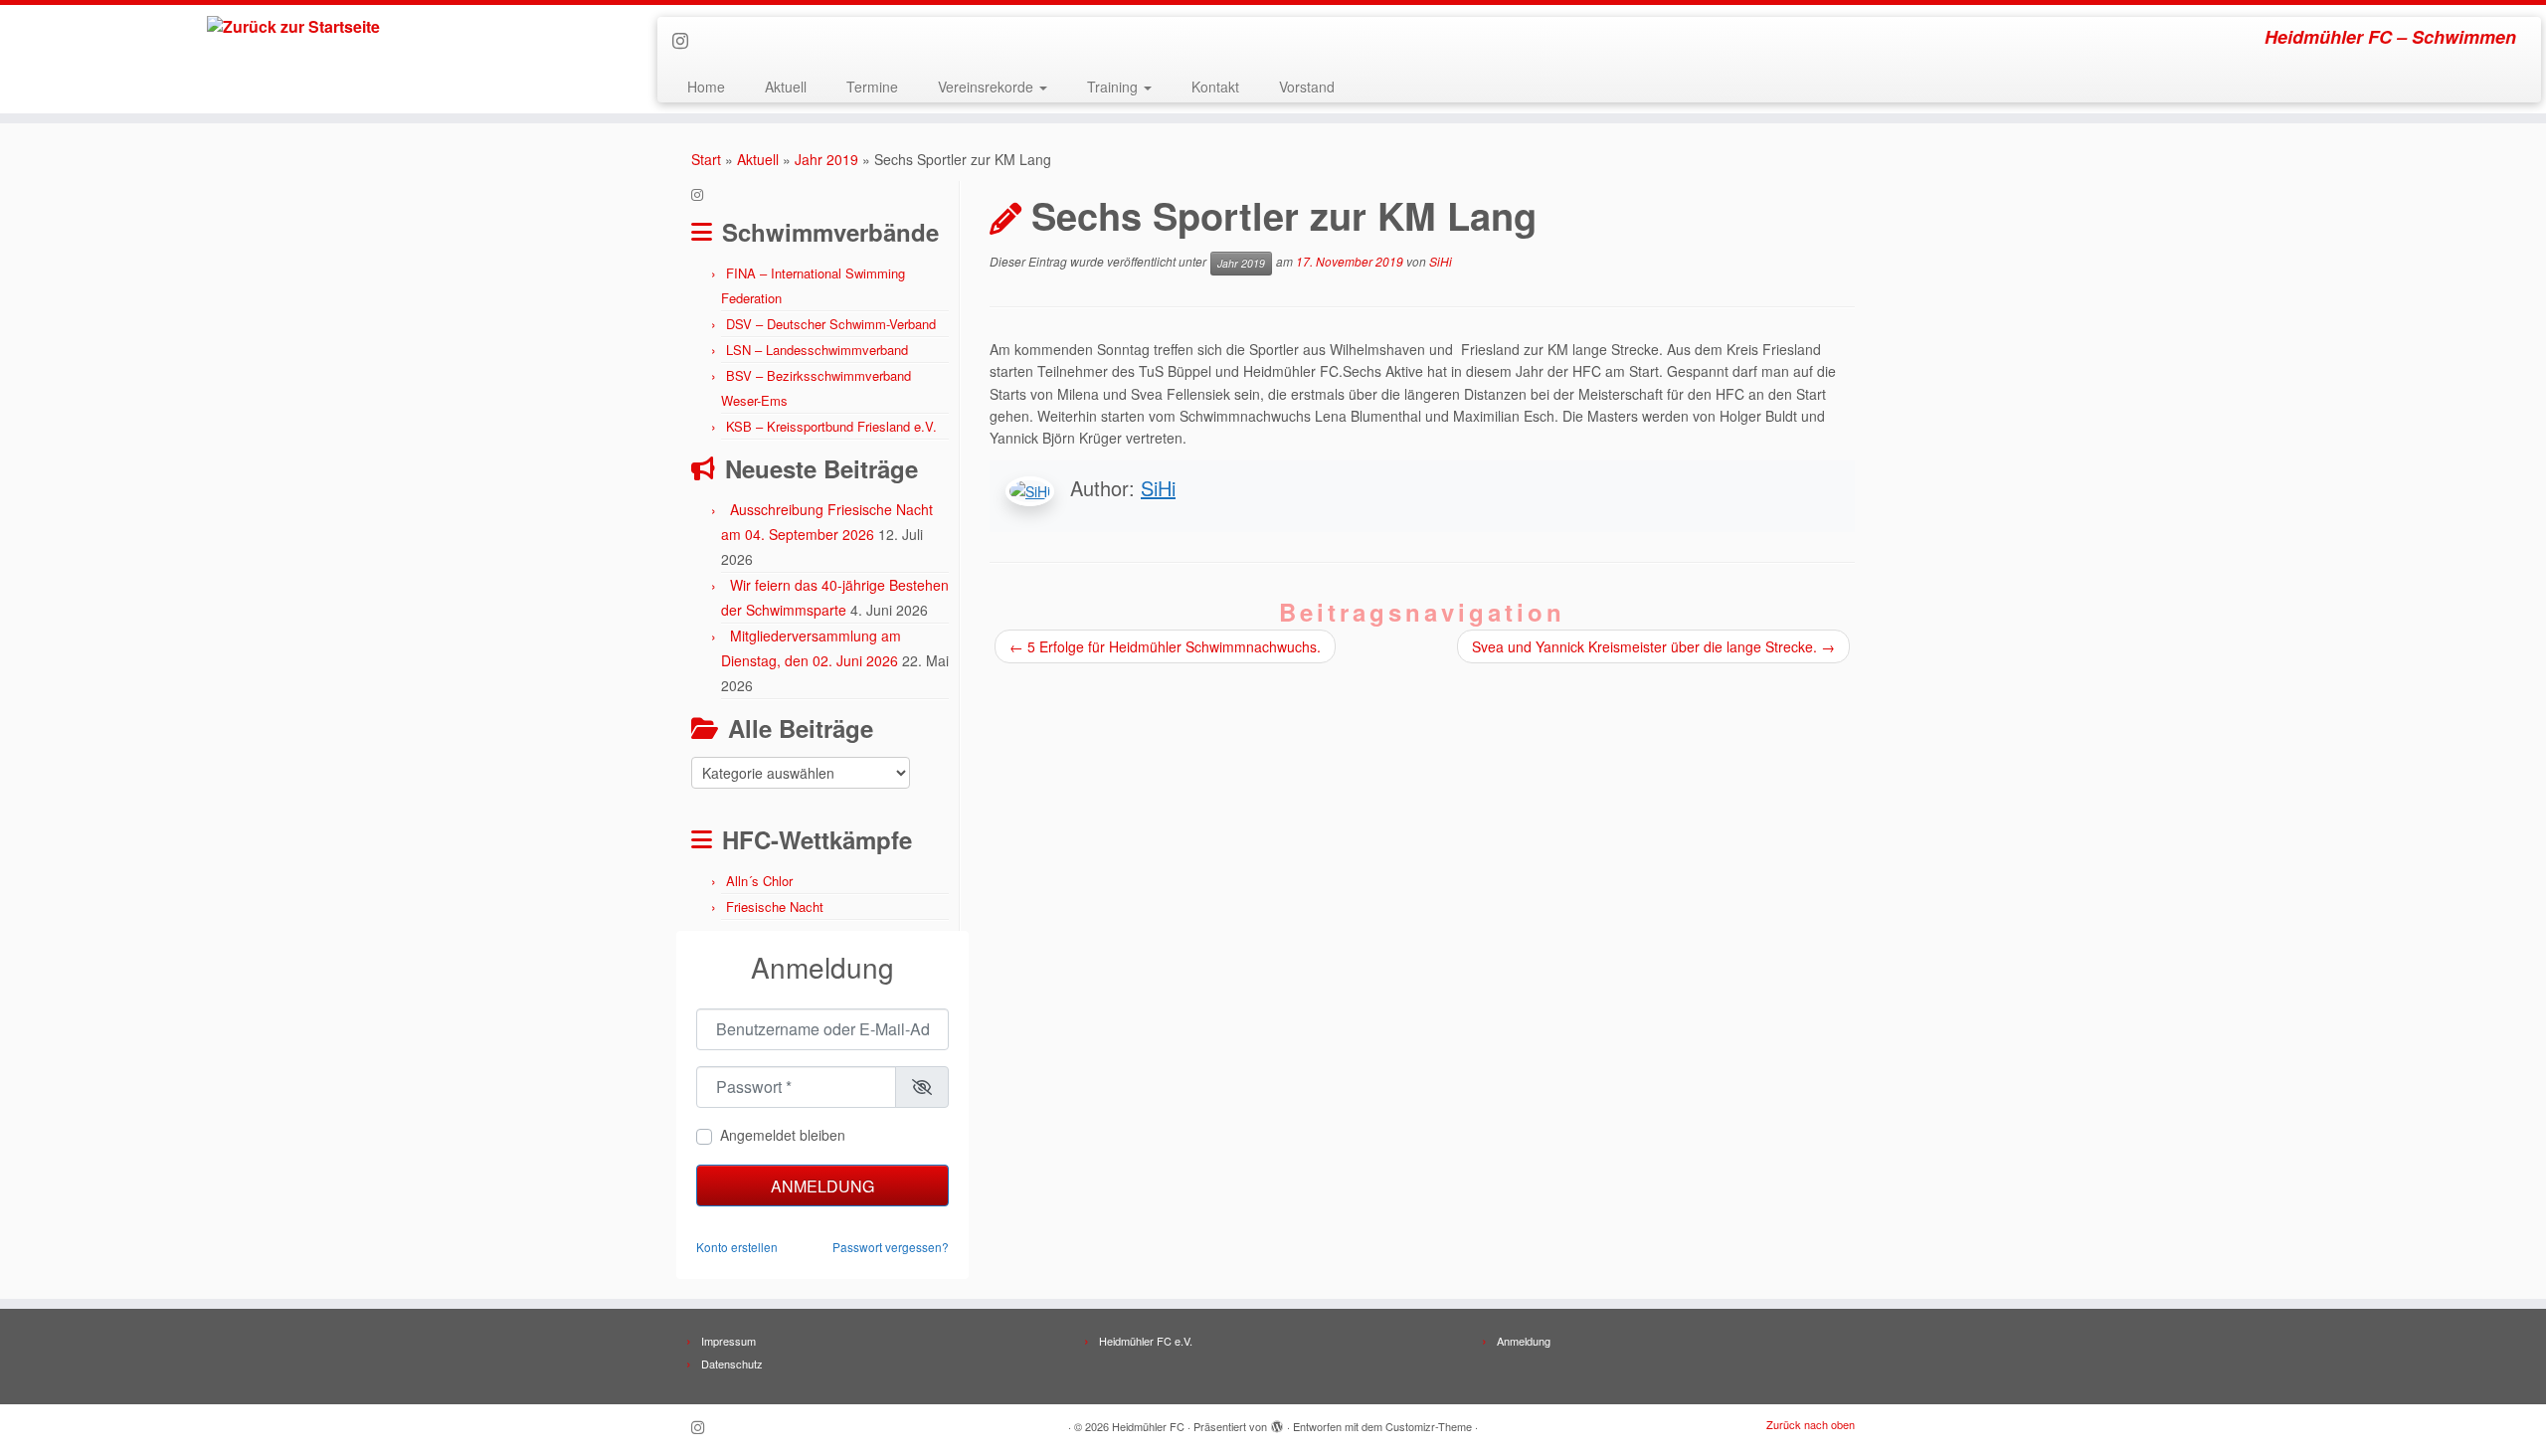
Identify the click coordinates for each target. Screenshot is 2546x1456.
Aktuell (786, 87)
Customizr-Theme (1429, 1426)
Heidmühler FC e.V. (1146, 1341)
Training (1114, 87)
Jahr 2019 (826, 159)
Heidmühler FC (1148, 1426)
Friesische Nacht (775, 907)
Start (706, 159)
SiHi (1441, 261)
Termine (872, 87)
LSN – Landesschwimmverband (817, 350)
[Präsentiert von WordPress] (1277, 1422)
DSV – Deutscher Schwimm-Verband (831, 324)
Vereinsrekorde (988, 87)
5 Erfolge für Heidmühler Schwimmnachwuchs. (1165, 646)
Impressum (728, 1341)
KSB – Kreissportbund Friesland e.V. (831, 426)
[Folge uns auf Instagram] (687, 40)
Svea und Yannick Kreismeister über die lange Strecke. (1653, 646)
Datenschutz (732, 1364)
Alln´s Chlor (759, 881)
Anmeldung (822, 1186)
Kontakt (1215, 87)
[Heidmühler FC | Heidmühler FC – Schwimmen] (294, 27)
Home (706, 87)
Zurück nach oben (1811, 1424)
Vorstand (1307, 87)
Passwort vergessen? (891, 1247)
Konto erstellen (737, 1247)
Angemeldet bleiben (783, 1135)
